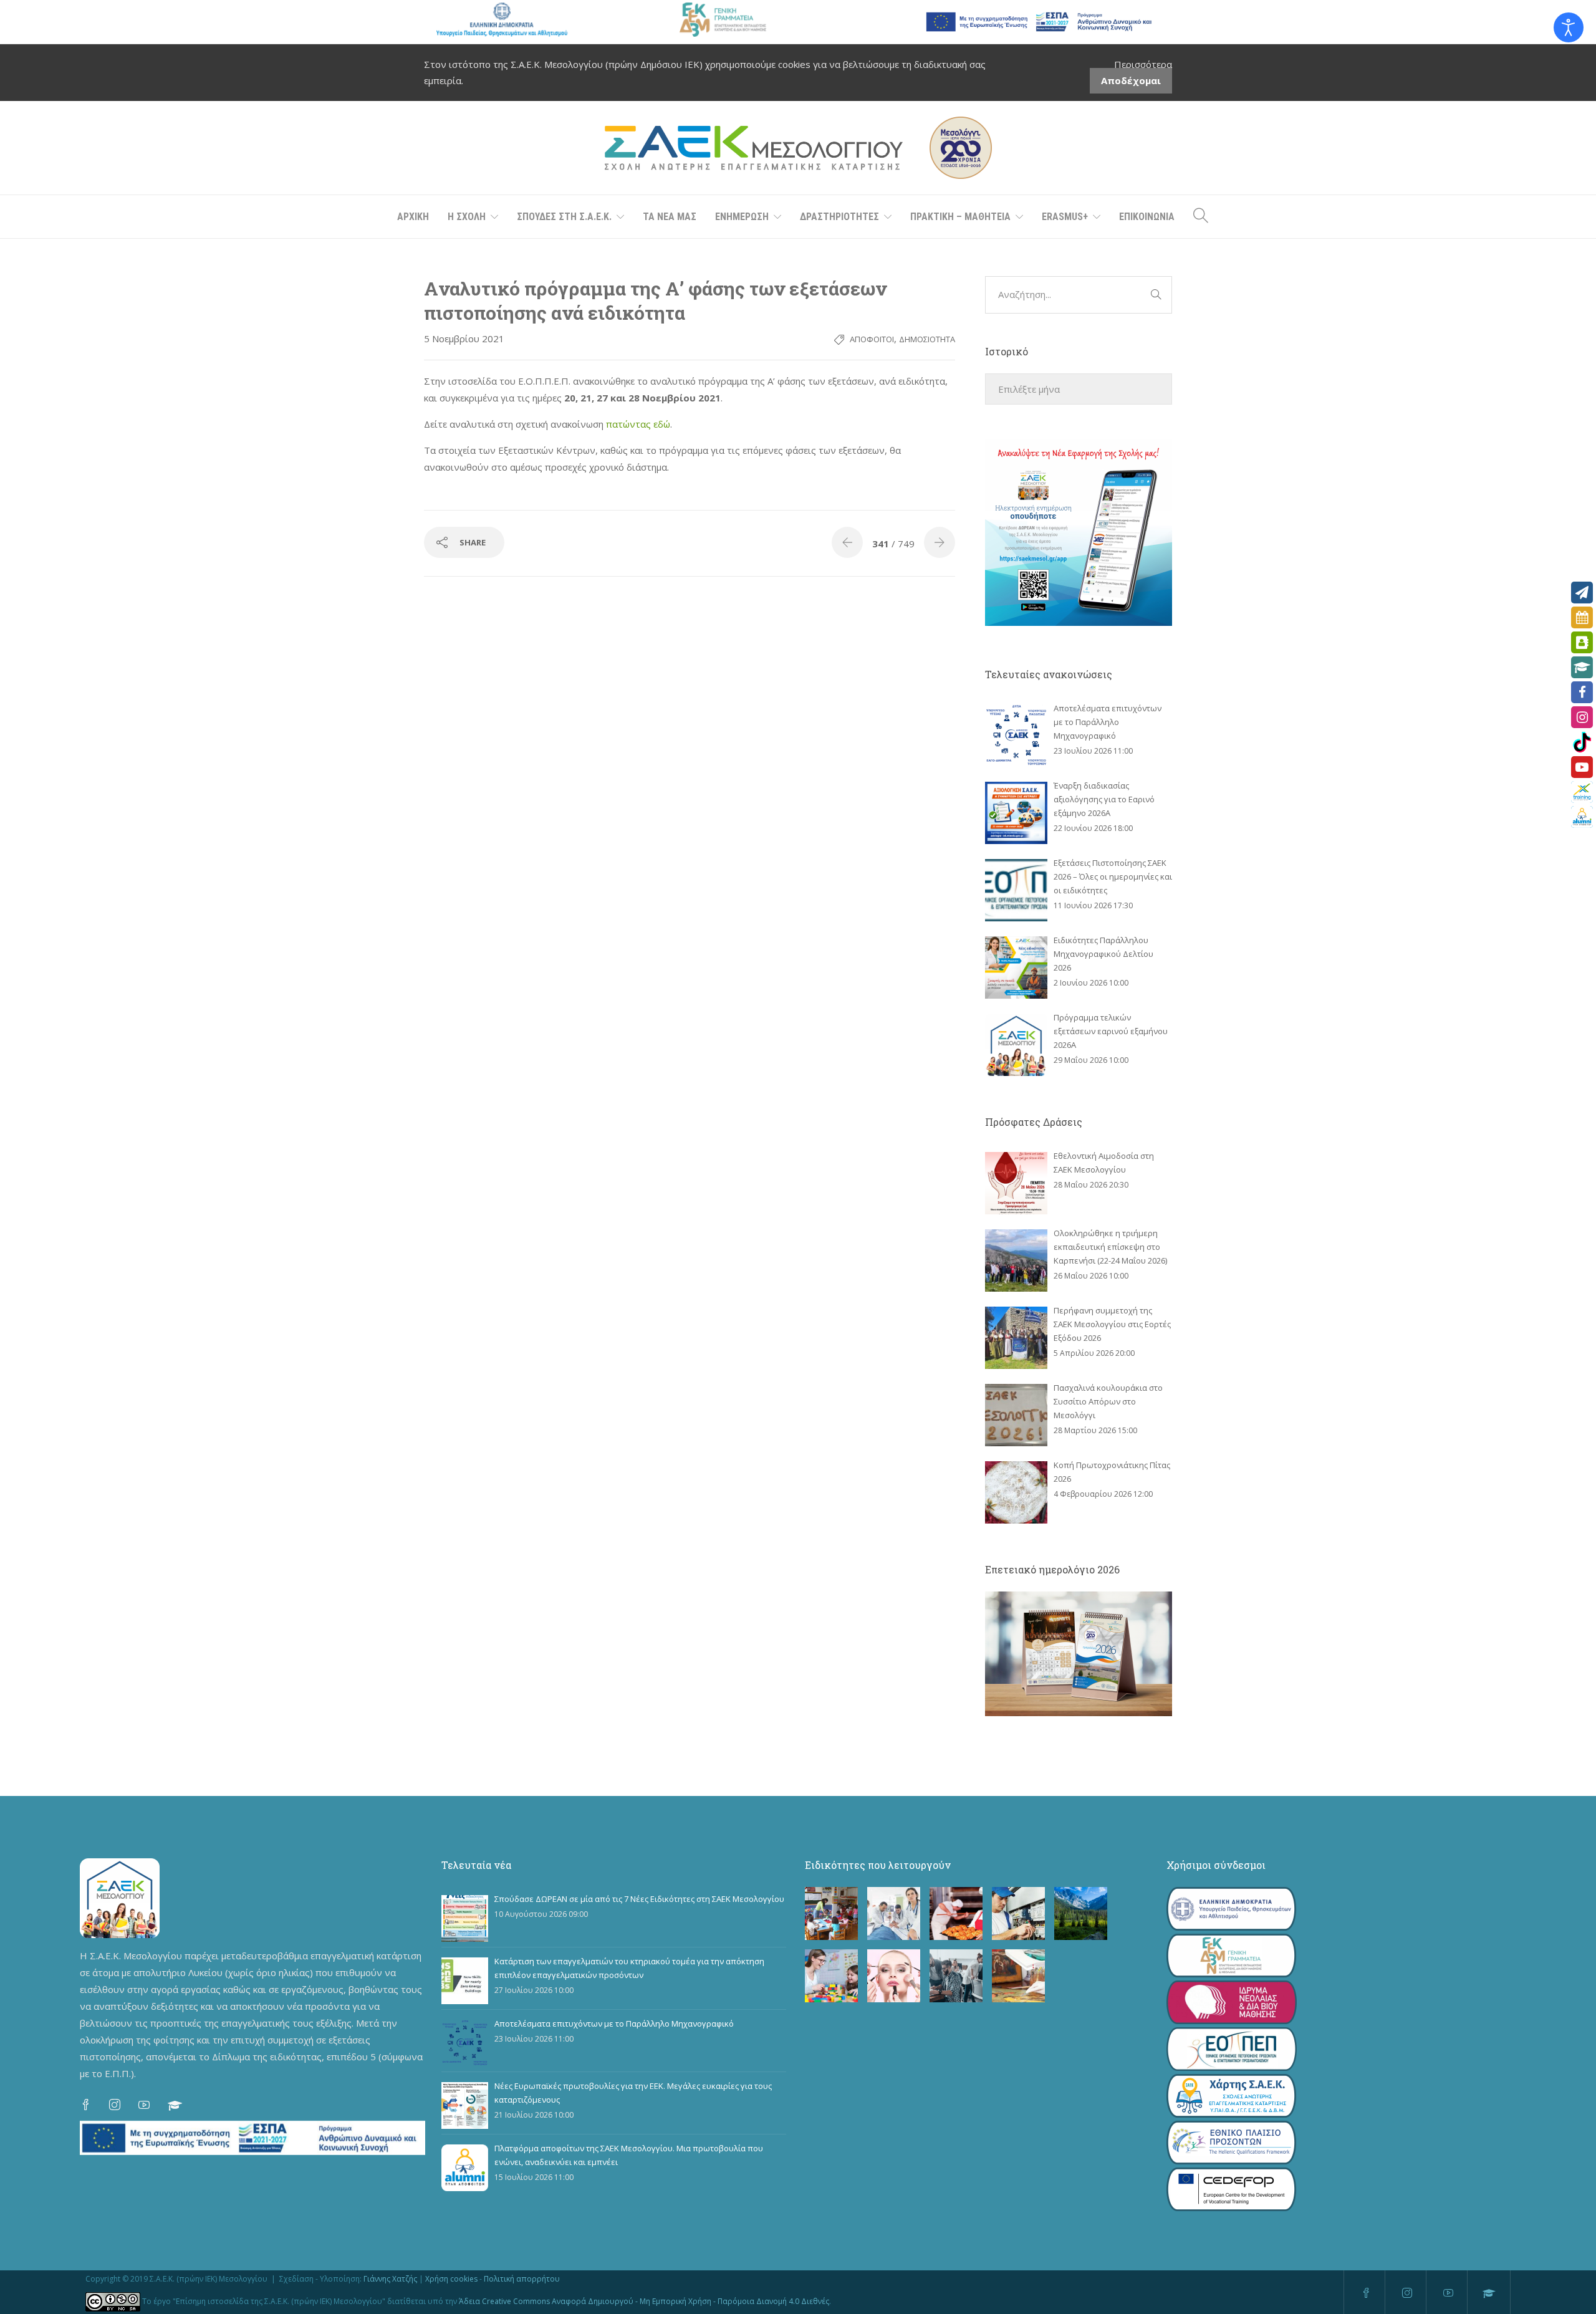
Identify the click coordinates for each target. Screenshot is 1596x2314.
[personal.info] (1582, 642)
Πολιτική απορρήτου (522, 2279)
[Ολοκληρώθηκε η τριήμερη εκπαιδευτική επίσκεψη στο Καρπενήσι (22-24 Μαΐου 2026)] (1016, 1260)
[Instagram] (1582, 717)
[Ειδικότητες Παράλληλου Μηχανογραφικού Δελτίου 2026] (1016, 967)
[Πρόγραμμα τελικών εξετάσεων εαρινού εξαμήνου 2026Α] (1016, 1045)
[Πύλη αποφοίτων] (1582, 817)
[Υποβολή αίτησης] (1582, 593)
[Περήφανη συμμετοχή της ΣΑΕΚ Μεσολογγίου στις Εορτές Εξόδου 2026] (1016, 1338)
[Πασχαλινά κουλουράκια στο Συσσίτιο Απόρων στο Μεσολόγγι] (1016, 1415)
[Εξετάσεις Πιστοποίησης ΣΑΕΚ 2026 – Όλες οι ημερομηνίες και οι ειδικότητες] (1016, 890)
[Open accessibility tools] (1569, 27)
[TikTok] (1582, 742)
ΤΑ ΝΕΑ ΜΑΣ (670, 217)
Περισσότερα (1143, 64)
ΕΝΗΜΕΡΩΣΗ (742, 217)
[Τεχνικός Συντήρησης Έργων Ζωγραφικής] (1018, 1976)
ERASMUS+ (1065, 217)
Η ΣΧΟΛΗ (467, 217)
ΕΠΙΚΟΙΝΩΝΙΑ (1147, 217)
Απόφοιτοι (872, 339)
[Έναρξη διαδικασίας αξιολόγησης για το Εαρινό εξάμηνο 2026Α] (1016, 813)
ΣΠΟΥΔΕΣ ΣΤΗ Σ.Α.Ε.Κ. (564, 217)
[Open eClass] (1582, 667)
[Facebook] (1582, 692)
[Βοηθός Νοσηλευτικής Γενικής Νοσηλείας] (894, 1913)
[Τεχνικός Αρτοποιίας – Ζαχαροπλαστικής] (956, 1913)
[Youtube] (1582, 767)
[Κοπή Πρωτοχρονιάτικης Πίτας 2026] (1016, 1492)
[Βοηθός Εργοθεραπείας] (831, 1976)
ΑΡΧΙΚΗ (413, 217)
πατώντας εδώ (638, 424)
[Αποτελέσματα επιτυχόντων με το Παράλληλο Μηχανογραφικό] (1016, 736)
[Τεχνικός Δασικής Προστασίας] (1081, 1913)
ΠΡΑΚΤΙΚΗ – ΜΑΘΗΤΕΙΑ (960, 217)
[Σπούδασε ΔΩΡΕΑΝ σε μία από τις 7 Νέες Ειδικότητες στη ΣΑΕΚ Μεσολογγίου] (465, 1918)
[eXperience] (1582, 792)
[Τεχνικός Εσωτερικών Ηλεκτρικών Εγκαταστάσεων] (1018, 1913)
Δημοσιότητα (927, 339)
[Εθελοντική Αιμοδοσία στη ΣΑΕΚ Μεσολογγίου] (1016, 1183)
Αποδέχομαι (1131, 80)
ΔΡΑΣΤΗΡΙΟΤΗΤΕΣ (839, 217)
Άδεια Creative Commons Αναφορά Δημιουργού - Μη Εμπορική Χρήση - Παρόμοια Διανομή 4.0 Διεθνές (644, 2301)
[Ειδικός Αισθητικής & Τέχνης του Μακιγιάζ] (894, 1976)
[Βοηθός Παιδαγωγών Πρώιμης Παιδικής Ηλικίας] (831, 1913)
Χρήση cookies (451, 2279)
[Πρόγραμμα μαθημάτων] (1582, 617)
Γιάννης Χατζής (390, 2279)
